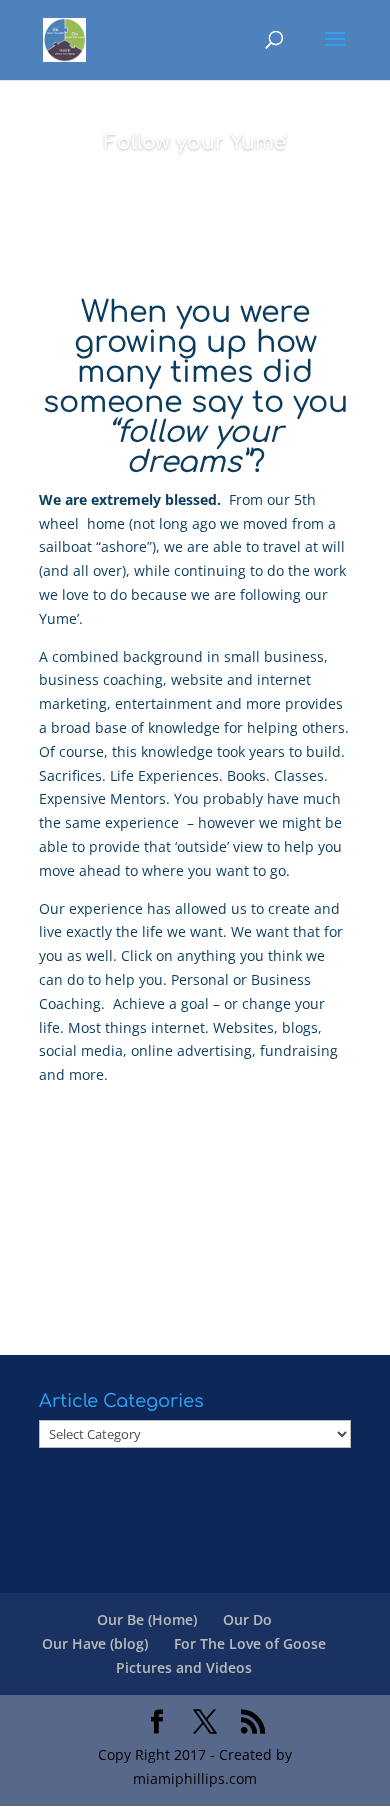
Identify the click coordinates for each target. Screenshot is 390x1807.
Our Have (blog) (95, 1643)
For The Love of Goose (250, 1643)
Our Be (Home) (147, 1619)
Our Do (247, 1619)
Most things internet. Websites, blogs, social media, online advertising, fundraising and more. (188, 1051)
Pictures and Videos (184, 1667)
